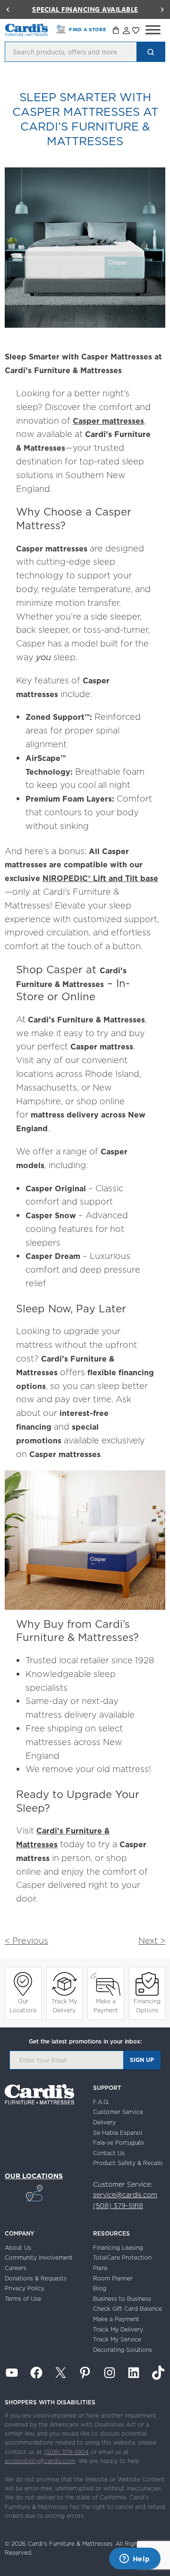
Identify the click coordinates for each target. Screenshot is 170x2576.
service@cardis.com (125, 2195)
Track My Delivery (64, 2006)
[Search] (151, 52)
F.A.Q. (101, 2102)
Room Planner (113, 2278)
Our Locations (23, 2006)
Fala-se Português (119, 2143)
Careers (16, 2268)
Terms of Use (23, 2299)
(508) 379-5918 (118, 2206)
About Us (18, 2248)
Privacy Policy (25, 2288)
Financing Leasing (118, 2248)
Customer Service (118, 2112)
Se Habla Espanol (118, 2133)
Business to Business (122, 2299)
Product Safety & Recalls (128, 2163)
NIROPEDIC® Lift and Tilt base (100, 878)
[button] (8, 9)
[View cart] (117, 32)
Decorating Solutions (123, 2350)
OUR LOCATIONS (34, 2176)
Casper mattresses (108, 421)
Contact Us (109, 2153)
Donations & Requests (36, 2278)
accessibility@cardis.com (40, 2461)
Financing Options (147, 2006)
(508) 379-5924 (66, 2452)
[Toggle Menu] (153, 30)
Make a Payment (106, 2006)
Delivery (104, 2122)
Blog (100, 2288)
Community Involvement (39, 2257)
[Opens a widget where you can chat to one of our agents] (135, 2559)
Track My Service (117, 2339)
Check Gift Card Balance (127, 2309)
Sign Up (142, 2060)
